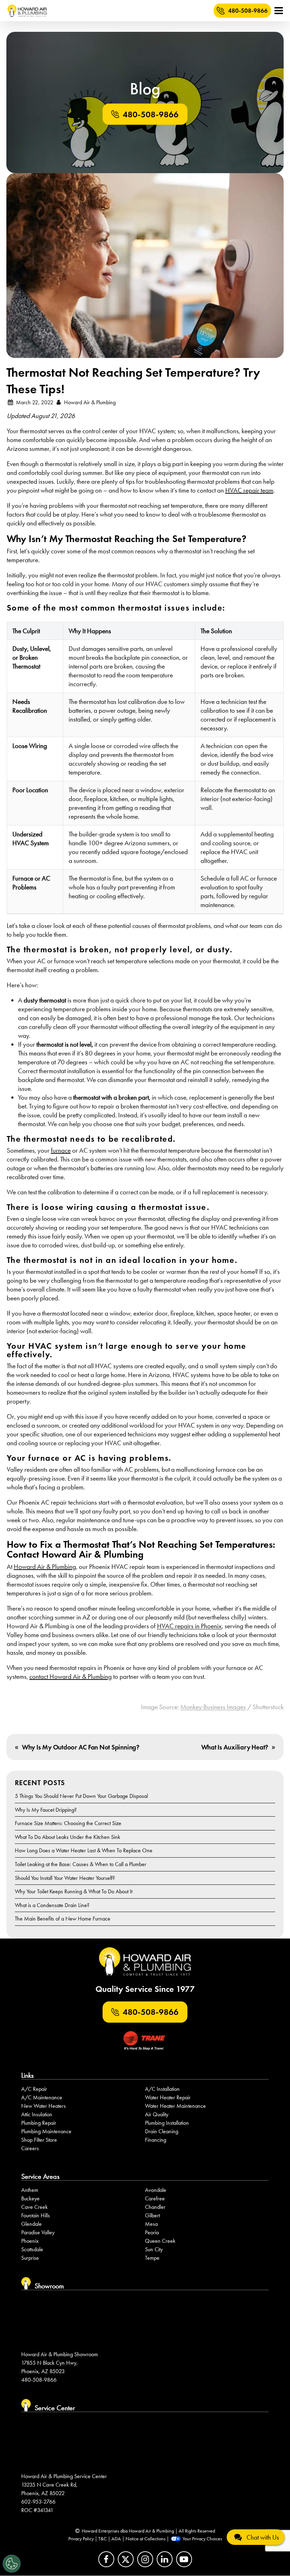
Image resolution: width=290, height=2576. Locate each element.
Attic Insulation (37, 2114)
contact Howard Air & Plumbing (71, 1677)
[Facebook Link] (106, 2560)
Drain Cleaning (162, 2131)
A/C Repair (34, 2089)
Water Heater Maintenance (175, 2106)
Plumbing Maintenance (46, 2131)
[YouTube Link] (184, 2560)
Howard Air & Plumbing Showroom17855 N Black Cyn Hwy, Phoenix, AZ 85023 (60, 2363)
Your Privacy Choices (202, 2539)
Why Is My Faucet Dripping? (46, 1810)
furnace (61, 1150)
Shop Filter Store (39, 2140)
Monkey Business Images (213, 1707)
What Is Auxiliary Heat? (235, 1747)
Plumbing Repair (39, 2123)
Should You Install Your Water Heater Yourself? (65, 1878)
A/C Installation (162, 2089)
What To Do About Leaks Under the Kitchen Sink (68, 1837)
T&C (103, 2539)
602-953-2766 (38, 2501)
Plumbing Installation (167, 2123)
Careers (30, 2148)
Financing (156, 2140)
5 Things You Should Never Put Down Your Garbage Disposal (81, 1796)
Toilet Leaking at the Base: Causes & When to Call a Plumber (81, 1864)
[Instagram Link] (145, 2560)
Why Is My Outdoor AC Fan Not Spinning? (81, 1747)
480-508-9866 (248, 11)
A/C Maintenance (42, 2097)
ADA (116, 2539)
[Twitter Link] (126, 2560)
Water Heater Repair (168, 2097)
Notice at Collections (146, 2539)
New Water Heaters (43, 2106)
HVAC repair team (249, 490)
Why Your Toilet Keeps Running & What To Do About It (74, 1891)
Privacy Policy (81, 2539)
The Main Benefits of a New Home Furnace (63, 1919)
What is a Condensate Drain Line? (52, 1905)
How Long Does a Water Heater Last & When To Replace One (84, 1850)
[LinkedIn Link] (165, 2560)
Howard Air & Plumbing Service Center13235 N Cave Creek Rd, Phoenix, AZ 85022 (64, 2484)
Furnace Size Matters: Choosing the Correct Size (68, 1823)
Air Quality (157, 2114)
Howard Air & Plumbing (45, 1567)
